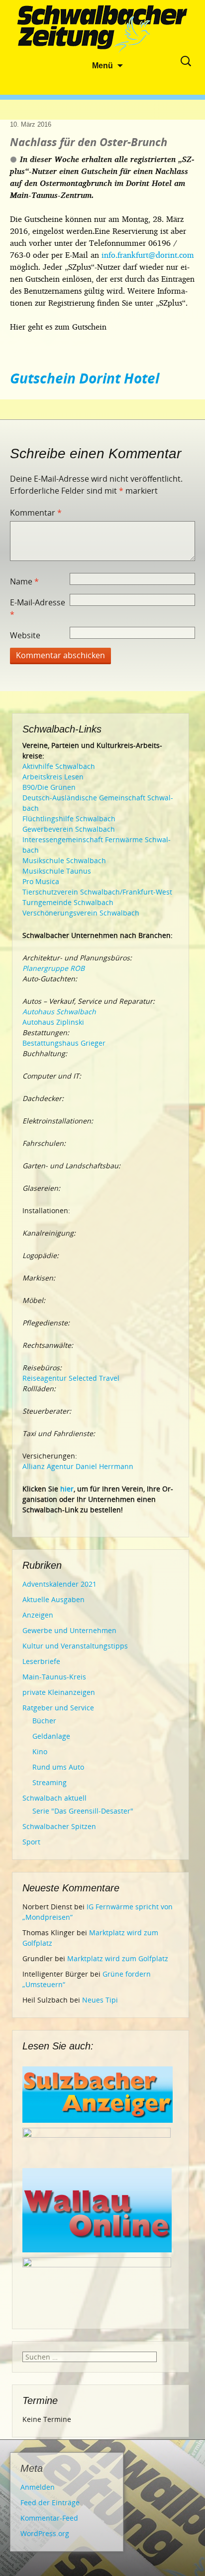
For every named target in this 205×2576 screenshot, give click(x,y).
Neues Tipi (100, 2000)
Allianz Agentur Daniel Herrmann (78, 1466)
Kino (40, 1751)
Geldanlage (51, 1736)
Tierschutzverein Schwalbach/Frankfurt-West (97, 892)
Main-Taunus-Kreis (54, 1677)
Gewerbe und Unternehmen (69, 1630)
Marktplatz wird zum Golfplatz (118, 1958)
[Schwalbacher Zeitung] (102, 30)
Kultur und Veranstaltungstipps (75, 1646)
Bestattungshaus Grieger (64, 1043)
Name (24, 581)
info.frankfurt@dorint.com (148, 255)
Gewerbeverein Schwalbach (69, 829)
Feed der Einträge (50, 2502)
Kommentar (36, 513)
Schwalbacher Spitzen (59, 1826)
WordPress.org (45, 2533)
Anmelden (38, 2487)
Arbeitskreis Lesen (53, 777)
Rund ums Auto (58, 1767)
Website (25, 635)
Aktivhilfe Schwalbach (59, 766)
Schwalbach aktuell (54, 1798)
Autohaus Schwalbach (59, 1012)
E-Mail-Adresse (38, 608)
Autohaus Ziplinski (53, 1022)
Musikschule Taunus (57, 871)
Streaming (50, 1782)
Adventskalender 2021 (59, 1584)
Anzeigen (38, 1615)
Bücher (44, 1721)
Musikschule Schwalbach (64, 860)
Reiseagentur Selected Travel (71, 1378)
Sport (31, 1842)
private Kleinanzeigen (59, 1692)
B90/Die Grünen (49, 787)
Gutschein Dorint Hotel (85, 378)
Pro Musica (41, 881)
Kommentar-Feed (49, 2518)
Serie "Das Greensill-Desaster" (83, 1811)
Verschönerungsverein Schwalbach (81, 913)
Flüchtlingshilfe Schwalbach (69, 819)
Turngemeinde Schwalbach (68, 902)
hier (67, 1489)
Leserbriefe (41, 1661)
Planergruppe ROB (53, 968)
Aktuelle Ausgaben (53, 1599)
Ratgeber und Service (58, 1708)
